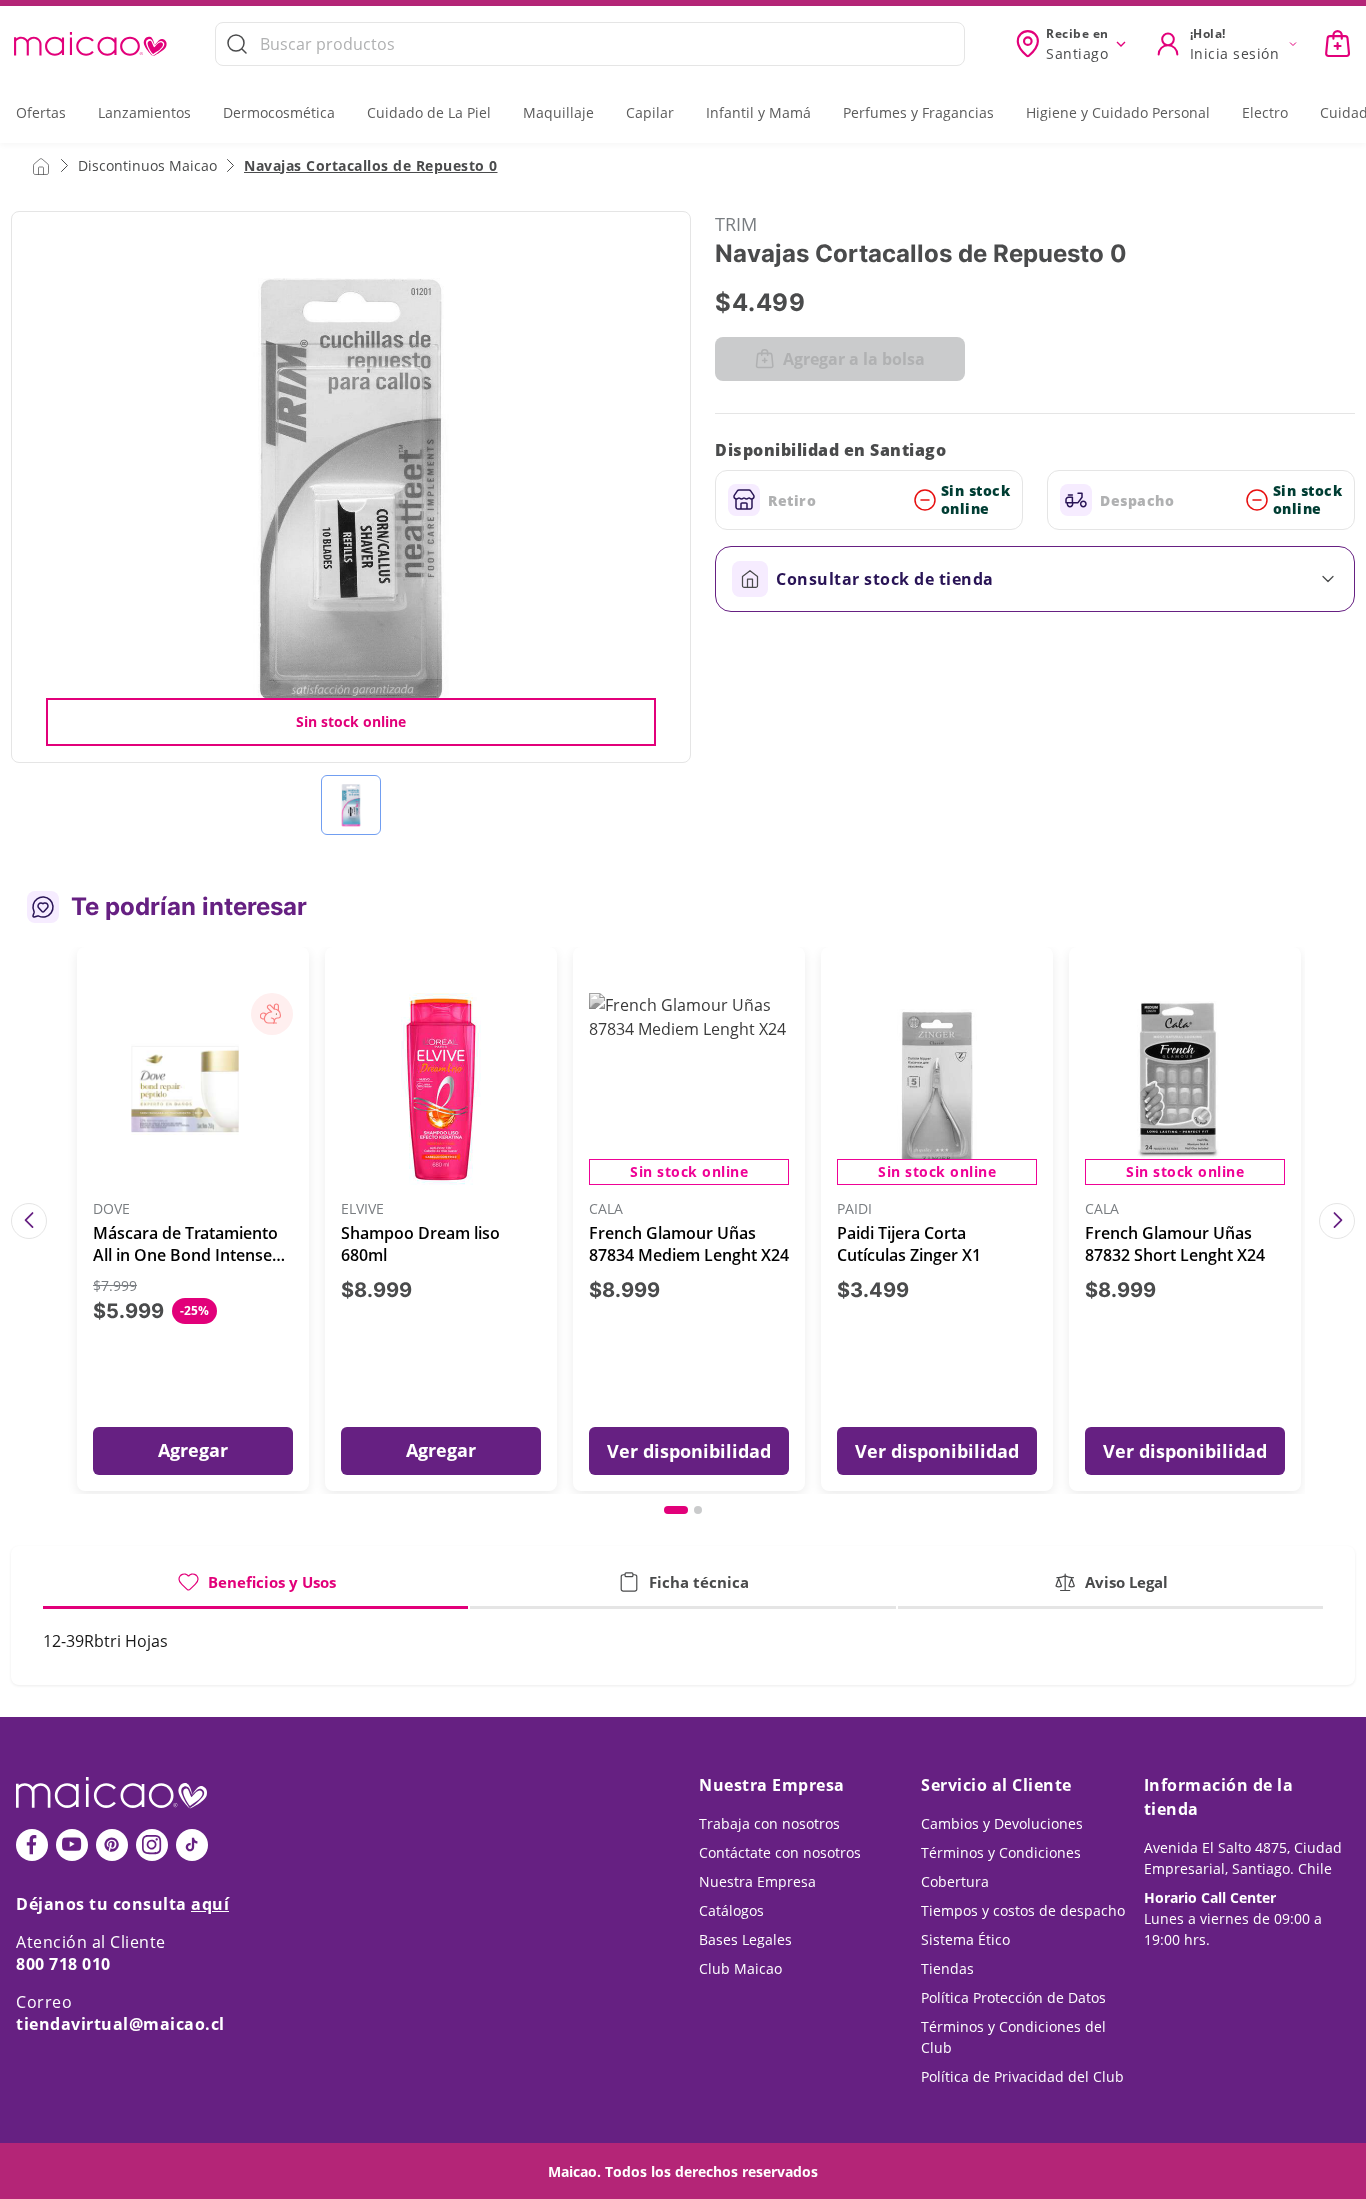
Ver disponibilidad (689, 1451)
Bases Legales (745, 1939)
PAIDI (854, 1209)
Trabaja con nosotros (769, 1823)
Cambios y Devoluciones (1002, 1823)
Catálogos (731, 1910)
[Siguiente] (1337, 1221)
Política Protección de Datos (1013, 1997)
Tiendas (947, 1968)
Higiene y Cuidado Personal (1118, 112)
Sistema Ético (965, 1939)
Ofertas (41, 112)
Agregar (193, 1450)
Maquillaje (558, 112)
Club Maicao (740, 1968)
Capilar (650, 112)
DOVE (111, 1209)
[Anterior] (29, 1221)
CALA (606, 1209)
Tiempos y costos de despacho (1023, 1910)
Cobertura (955, 1881)
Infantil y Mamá (758, 112)
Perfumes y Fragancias (918, 112)
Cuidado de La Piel (429, 112)
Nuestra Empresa (757, 1881)
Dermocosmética (279, 112)
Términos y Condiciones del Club (1013, 2037)
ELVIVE (362, 1209)
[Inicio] (41, 165)
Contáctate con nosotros (780, 1852)
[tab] (255, 1589)
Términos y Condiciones (1001, 1852)
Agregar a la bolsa (854, 359)
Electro (1265, 112)
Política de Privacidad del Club (1022, 2076)
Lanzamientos (144, 112)
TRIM (736, 224)
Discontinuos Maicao (147, 165)
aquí (210, 1904)
